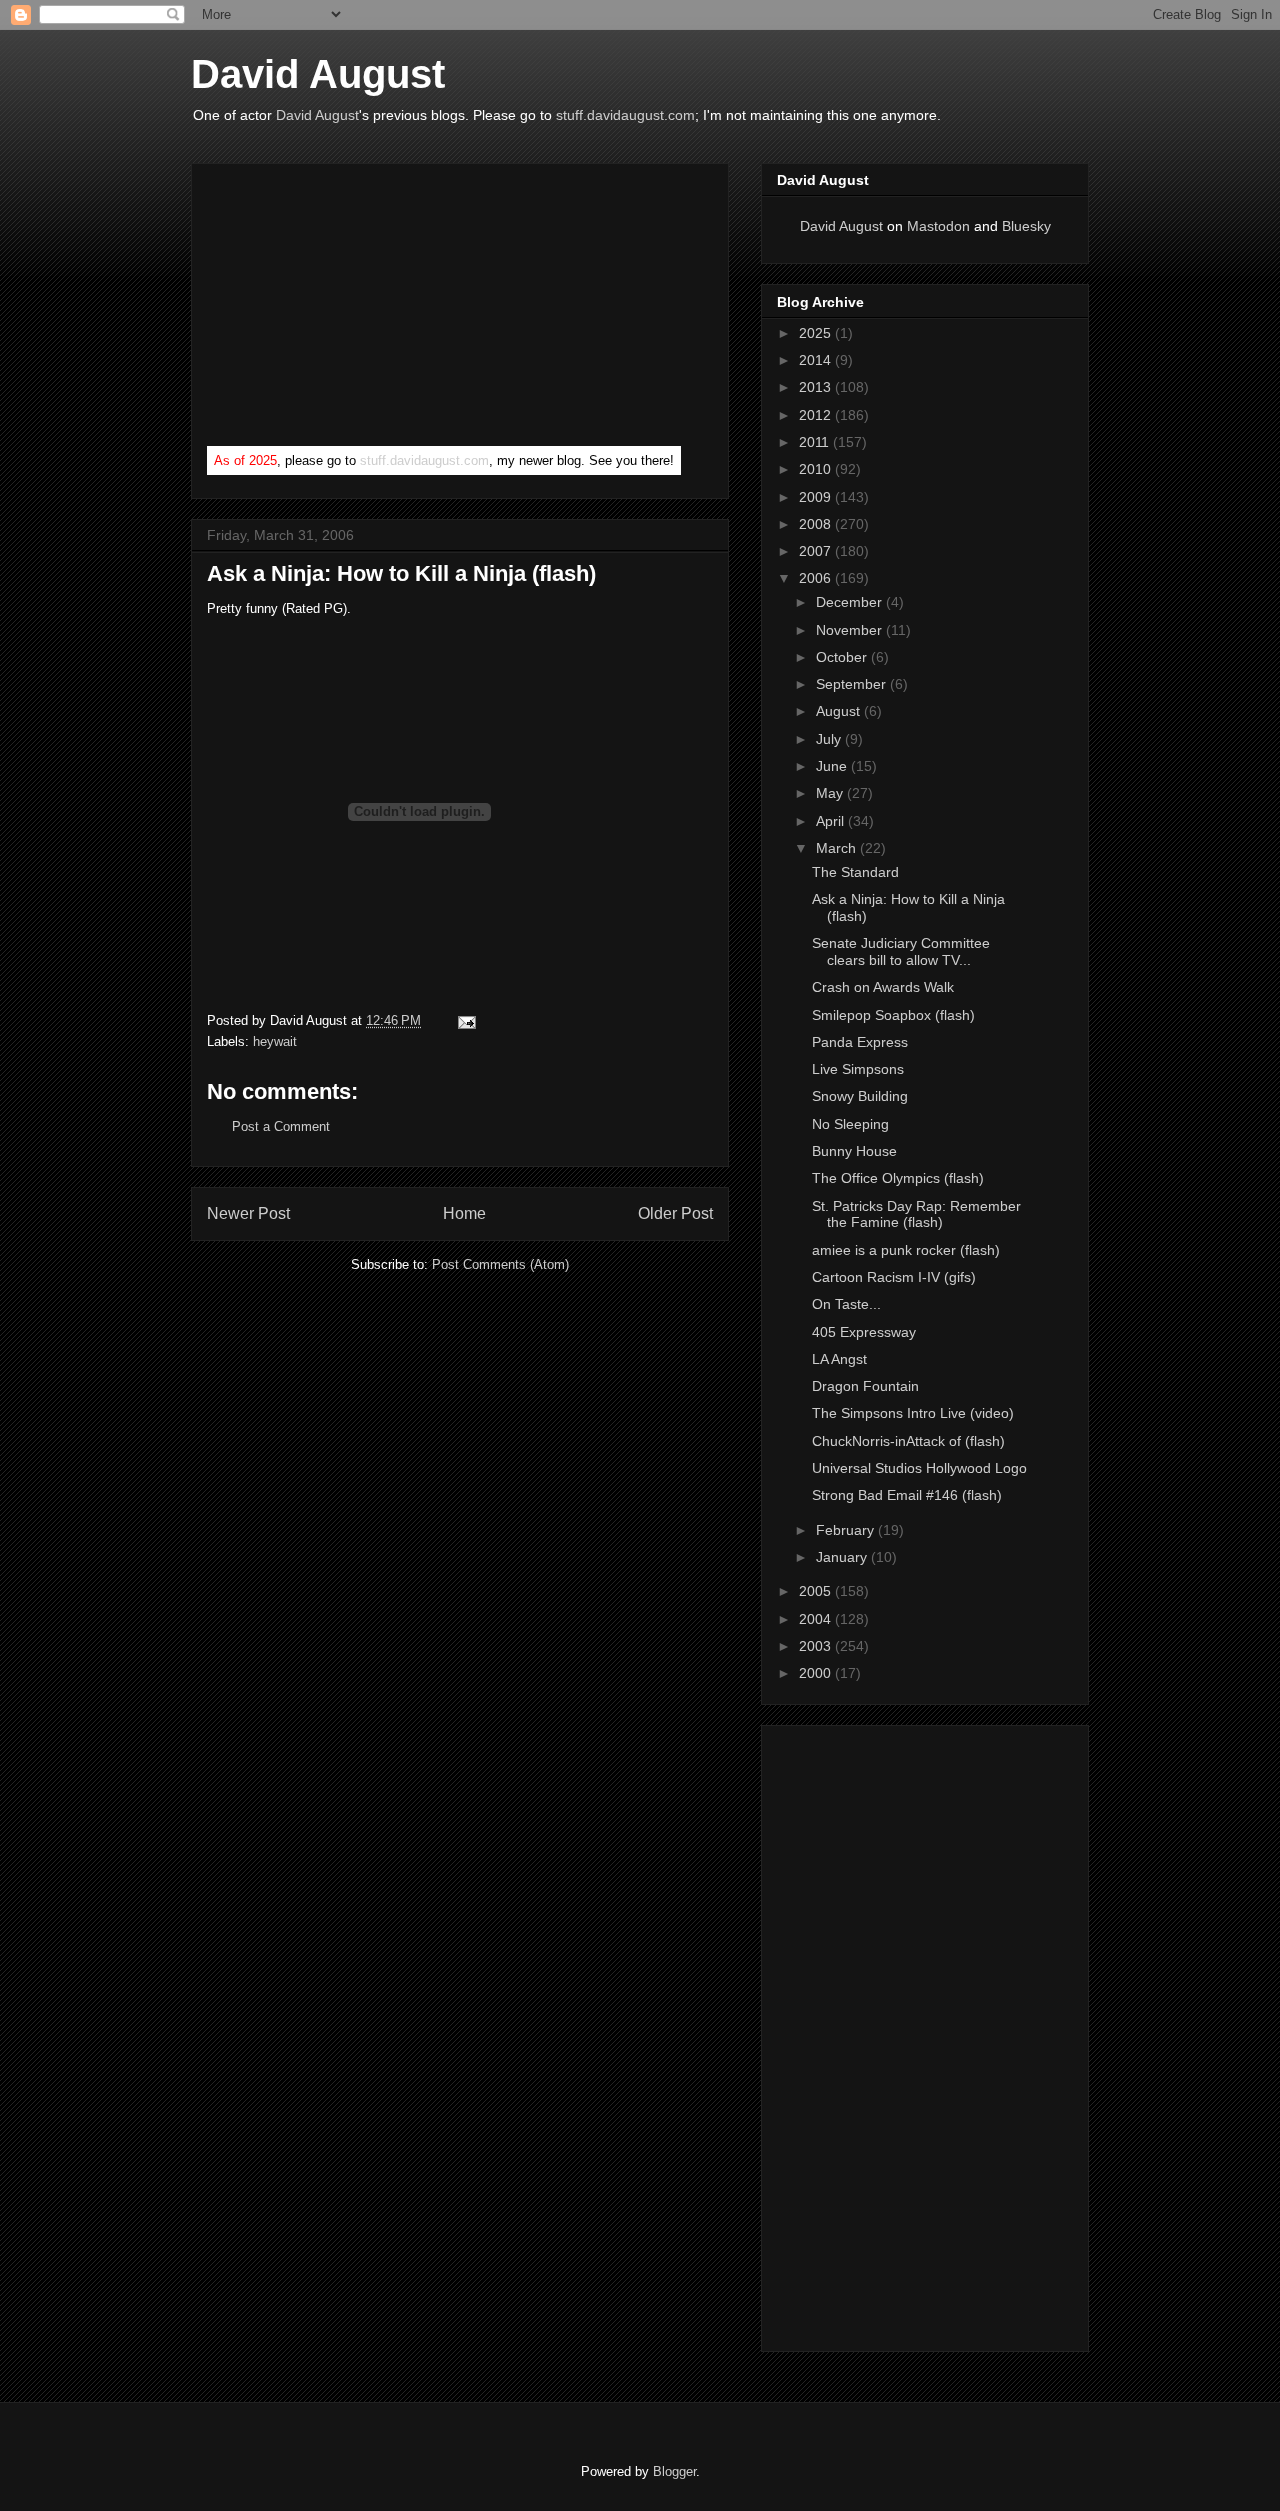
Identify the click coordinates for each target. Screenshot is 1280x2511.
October (843, 657)
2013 (817, 387)
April (832, 821)
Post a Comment (281, 1126)
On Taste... (846, 1304)
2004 (817, 1619)
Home (464, 1213)
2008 (817, 524)
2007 (817, 551)
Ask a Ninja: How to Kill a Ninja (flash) (401, 573)
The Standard (855, 872)
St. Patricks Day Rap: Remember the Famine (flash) (916, 1214)
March (838, 848)
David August (318, 74)
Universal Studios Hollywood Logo (919, 1468)
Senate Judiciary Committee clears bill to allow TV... (901, 951)
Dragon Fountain (865, 1386)
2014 (817, 360)
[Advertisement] (357, 309)
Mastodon (938, 226)
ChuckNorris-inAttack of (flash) (908, 1441)
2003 (817, 1646)
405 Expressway (864, 1332)
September (853, 684)
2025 (817, 333)
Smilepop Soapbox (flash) (893, 1015)
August (840, 711)
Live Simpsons (858, 1069)
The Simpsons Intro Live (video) (913, 1413)
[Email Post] (463, 1020)
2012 (817, 415)
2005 (817, 1591)
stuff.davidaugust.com (625, 115)
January (843, 1557)
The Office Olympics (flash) (898, 1178)
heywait (275, 1041)
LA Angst (839, 1359)
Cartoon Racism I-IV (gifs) (894, 1277)
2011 (816, 442)
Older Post (675, 1213)
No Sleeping (850, 1124)
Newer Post (248, 1213)
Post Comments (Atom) (500, 1264)
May (831, 793)
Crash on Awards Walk (883, 987)
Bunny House (854, 1151)
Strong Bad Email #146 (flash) (907, 1495)
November (851, 630)
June (833, 766)
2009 (817, 497)
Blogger (674, 2471)
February (847, 1530)
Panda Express (860, 1042)
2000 (817, 1673)
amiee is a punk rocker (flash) (906, 1250)
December (851, 602)
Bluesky (1026, 226)
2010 (817, 469)
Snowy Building (860, 1096)
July (830, 739)
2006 (817, 578)
